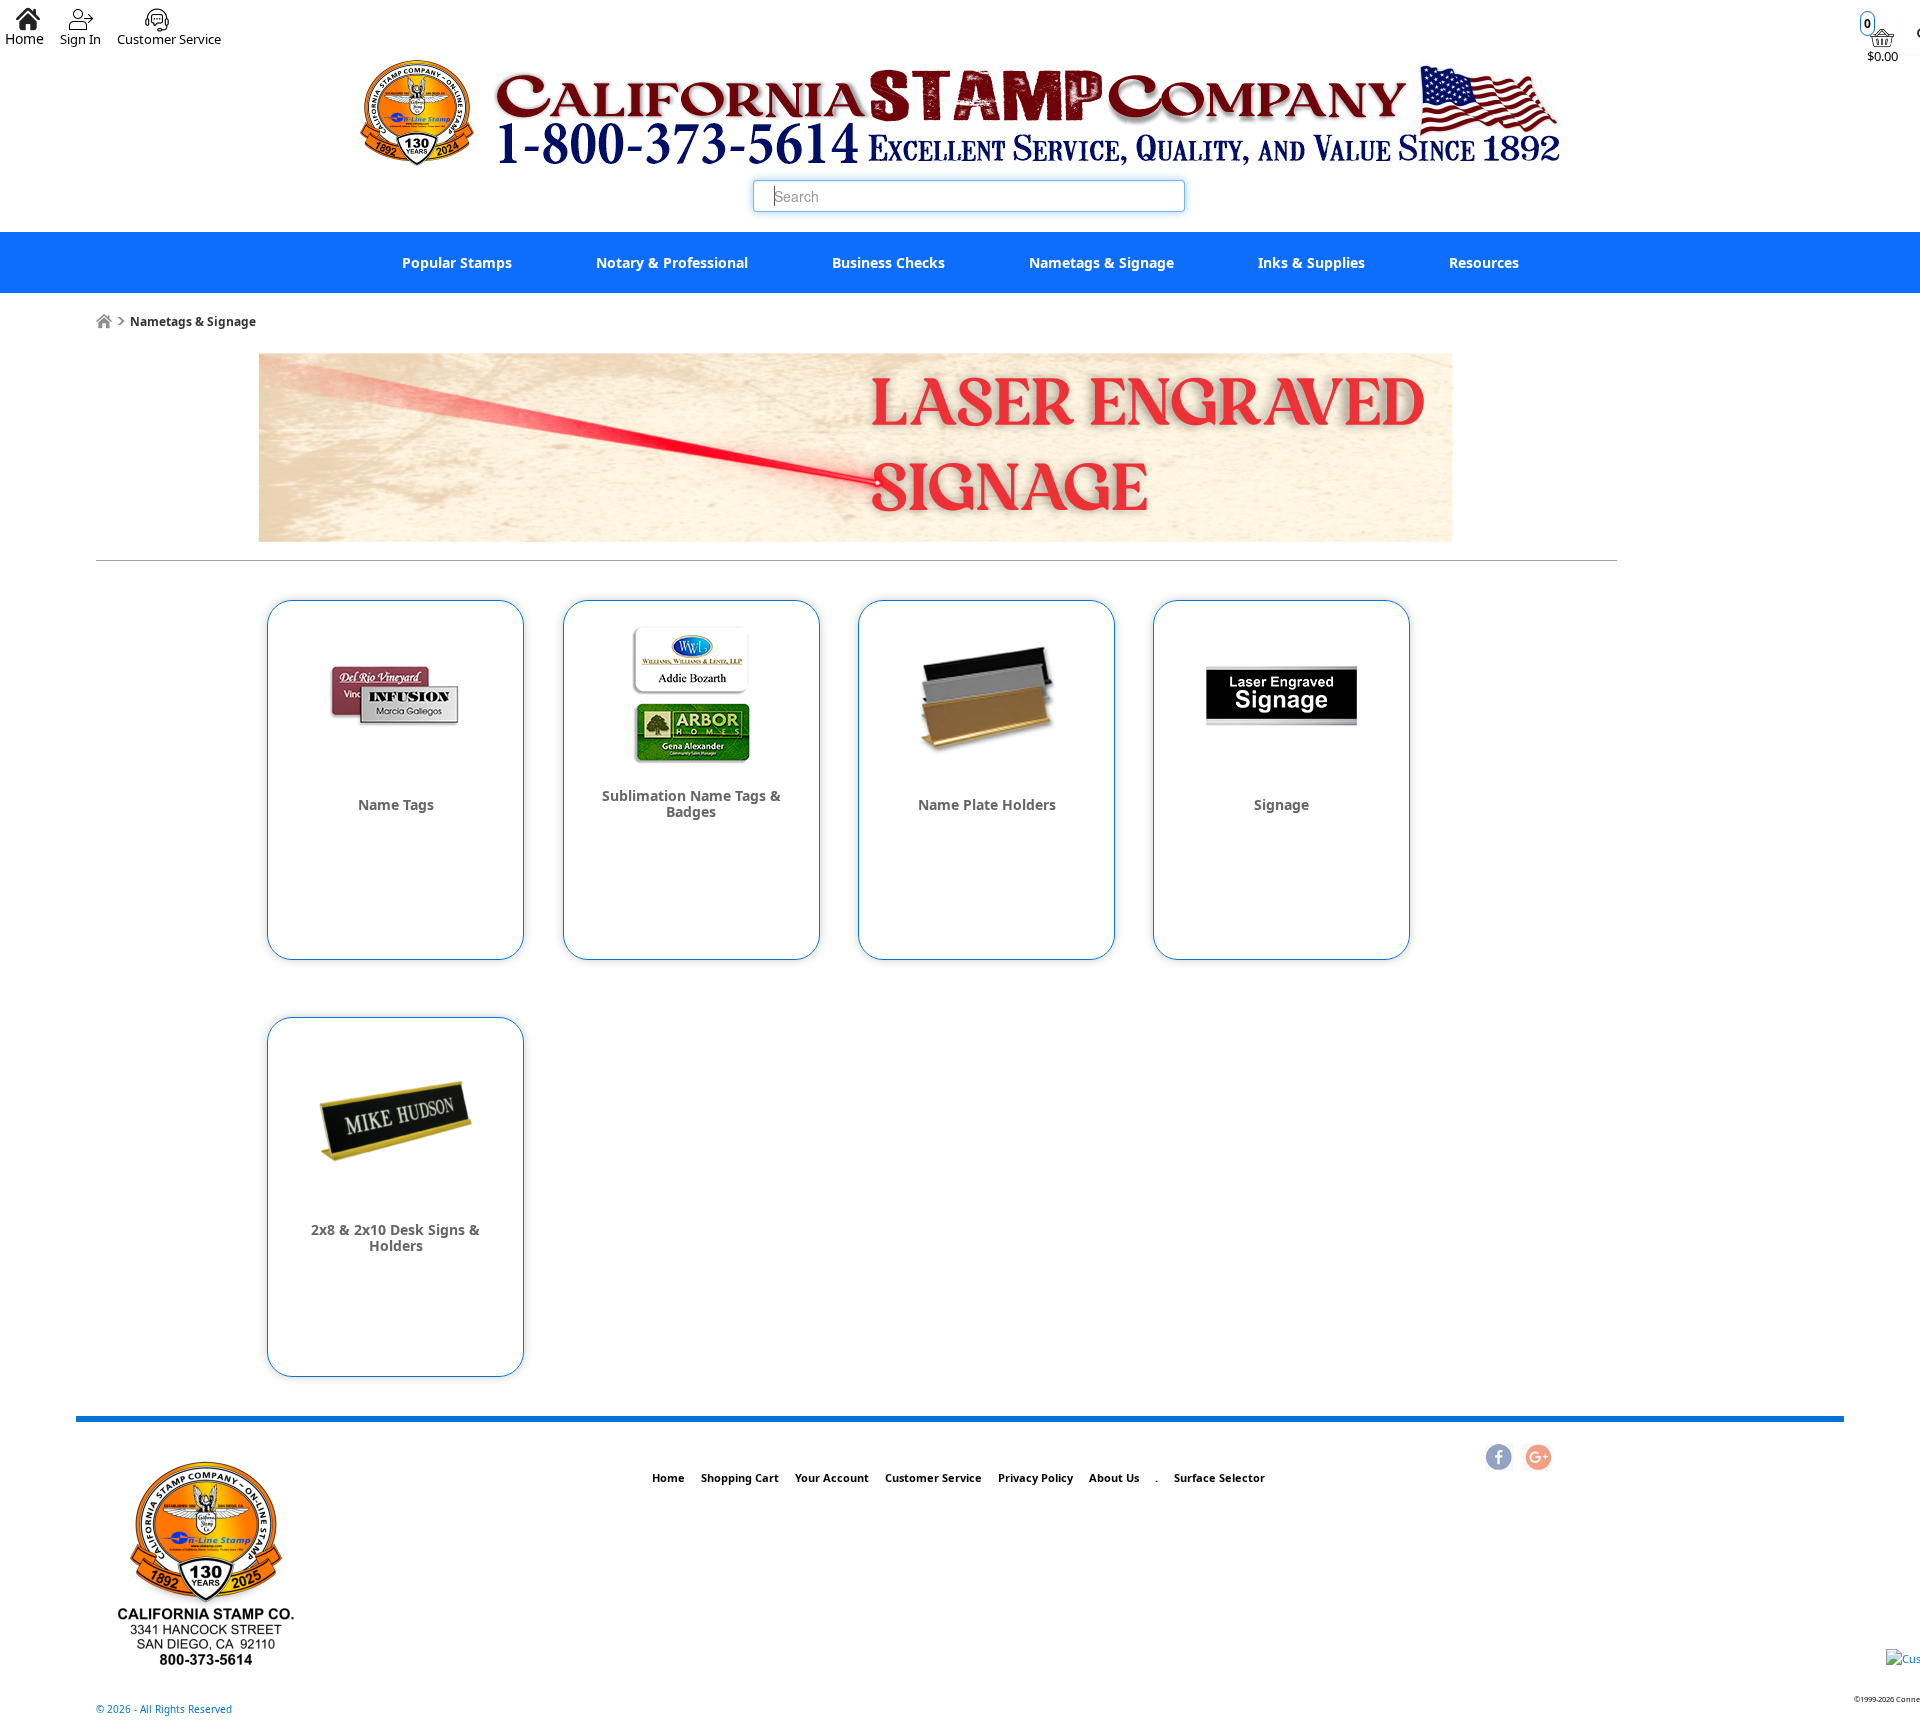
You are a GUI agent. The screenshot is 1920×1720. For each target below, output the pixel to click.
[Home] (104, 321)
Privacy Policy (1035, 1477)
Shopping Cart (740, 1477)
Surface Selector (1219, 1477)
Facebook (1499, 1459)
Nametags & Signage (1101, 262)
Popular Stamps (457, 262)
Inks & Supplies (1311, 262)
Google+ (1537, 1459)
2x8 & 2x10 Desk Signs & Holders (395, 1238)
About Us (1114, 1477)
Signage (1281, 805)
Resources (1484, 262)
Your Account (832, 1477)
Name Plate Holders (987, 805)
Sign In (80, 31)
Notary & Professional (672, 262)
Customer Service (169, 31)
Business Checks (888, 262)
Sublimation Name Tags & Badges (691, 804)
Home (668, 1477)
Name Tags (396, 805)
